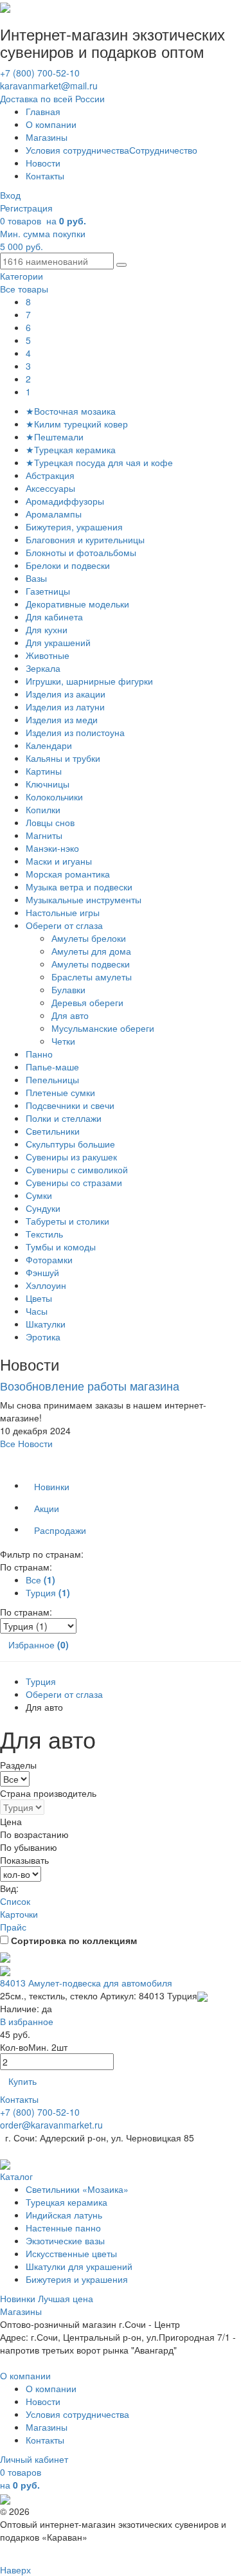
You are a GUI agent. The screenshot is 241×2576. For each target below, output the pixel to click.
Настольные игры (63, 912)
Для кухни (47, 629)
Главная (43, 111)
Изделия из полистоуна (75, 732)
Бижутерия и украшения (77, 2279)
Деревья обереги (89, 1002)
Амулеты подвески (92, 964)
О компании (51, 124)
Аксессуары (50, 488)
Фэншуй (42, 1272)
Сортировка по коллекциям (74, 1940)
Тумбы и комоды (61, 1247)
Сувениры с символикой (77, 1169)
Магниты (44, 835)
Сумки (39, 1195)
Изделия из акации (66, 694)
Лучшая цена (66, 2298)
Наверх (15, 2570)
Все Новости (26, 1443)
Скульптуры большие (70, 1144)
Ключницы (48, 784)
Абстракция (50, 475)
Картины (44, 771)
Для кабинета (54, 617)
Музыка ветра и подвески (79, 887)
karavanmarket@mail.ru (49, 86)
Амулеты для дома (93, 951)
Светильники (53, 1131)
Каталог (16, 2176)
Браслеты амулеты (93, 977)
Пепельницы (52, 1079)
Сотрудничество (163, 150)
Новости (43, 163)
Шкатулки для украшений (79, 2266)
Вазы (36, 578)
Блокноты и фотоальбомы (81, 552)
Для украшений (58, 642)
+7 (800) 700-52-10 (40, 73)
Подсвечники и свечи (70, 1105)
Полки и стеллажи (64, 1118)
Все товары (24, 289)
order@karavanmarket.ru (51, 2125)
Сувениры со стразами (74, 1182)
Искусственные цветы (71, 2253)
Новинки (52, 1486)
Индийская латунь (64, 2215)
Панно (39, 1054)
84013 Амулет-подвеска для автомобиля (86, 1983)
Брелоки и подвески (68, 565)
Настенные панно (63, 2228)
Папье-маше (52, 1067)
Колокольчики (54, 797)
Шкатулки (46, 1324)
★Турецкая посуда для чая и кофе (99, 462)
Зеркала (43, 668)
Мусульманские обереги (104, 1028)
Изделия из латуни (65, 707)
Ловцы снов (50, 822)
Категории (22, 276)
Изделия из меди (62, 719)
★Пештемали (55, 437)
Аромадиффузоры (65, 501)
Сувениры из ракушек (71, 1157)
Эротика (43, 1337)
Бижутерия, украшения (74, 527)
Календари (49, 745)
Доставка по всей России (52, 98)
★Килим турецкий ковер (77, 424)
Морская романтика (68, 874)
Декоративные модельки (77, 604)
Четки (65, 1041)
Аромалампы (54, 514)
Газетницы (48, 591)
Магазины (47, 137)
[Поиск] (121, 265)
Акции (47, 1508)
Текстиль (44, 1234)
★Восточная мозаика (71, 411)
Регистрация (26, 208)
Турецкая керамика (67, 2202)
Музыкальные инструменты (84, 899)
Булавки (70, 989)
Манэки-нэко (52, 848)
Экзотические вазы (65, 2240)
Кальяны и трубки (63, 758)
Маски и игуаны (59, 861)
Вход (10, 195)
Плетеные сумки (60, 1092)
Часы (37, 1311)
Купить (22, 2081)
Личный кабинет (34, 2459)
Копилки (43, 809)
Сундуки (43, 1208)
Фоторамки (49, 1259)
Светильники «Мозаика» (77, 2189)
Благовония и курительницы (85, 539)
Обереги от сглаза (64, 925)
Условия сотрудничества (77, 150)
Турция (41, 1681)
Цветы (39, 1298)
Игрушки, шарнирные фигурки (89, 681)
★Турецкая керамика (71, 449)
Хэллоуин (46, 1285)
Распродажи (60, 1530)
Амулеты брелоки (90, 938)
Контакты (45, 176)
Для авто (71, 1015)
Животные (48, 655)
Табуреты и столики (67, 1221)
